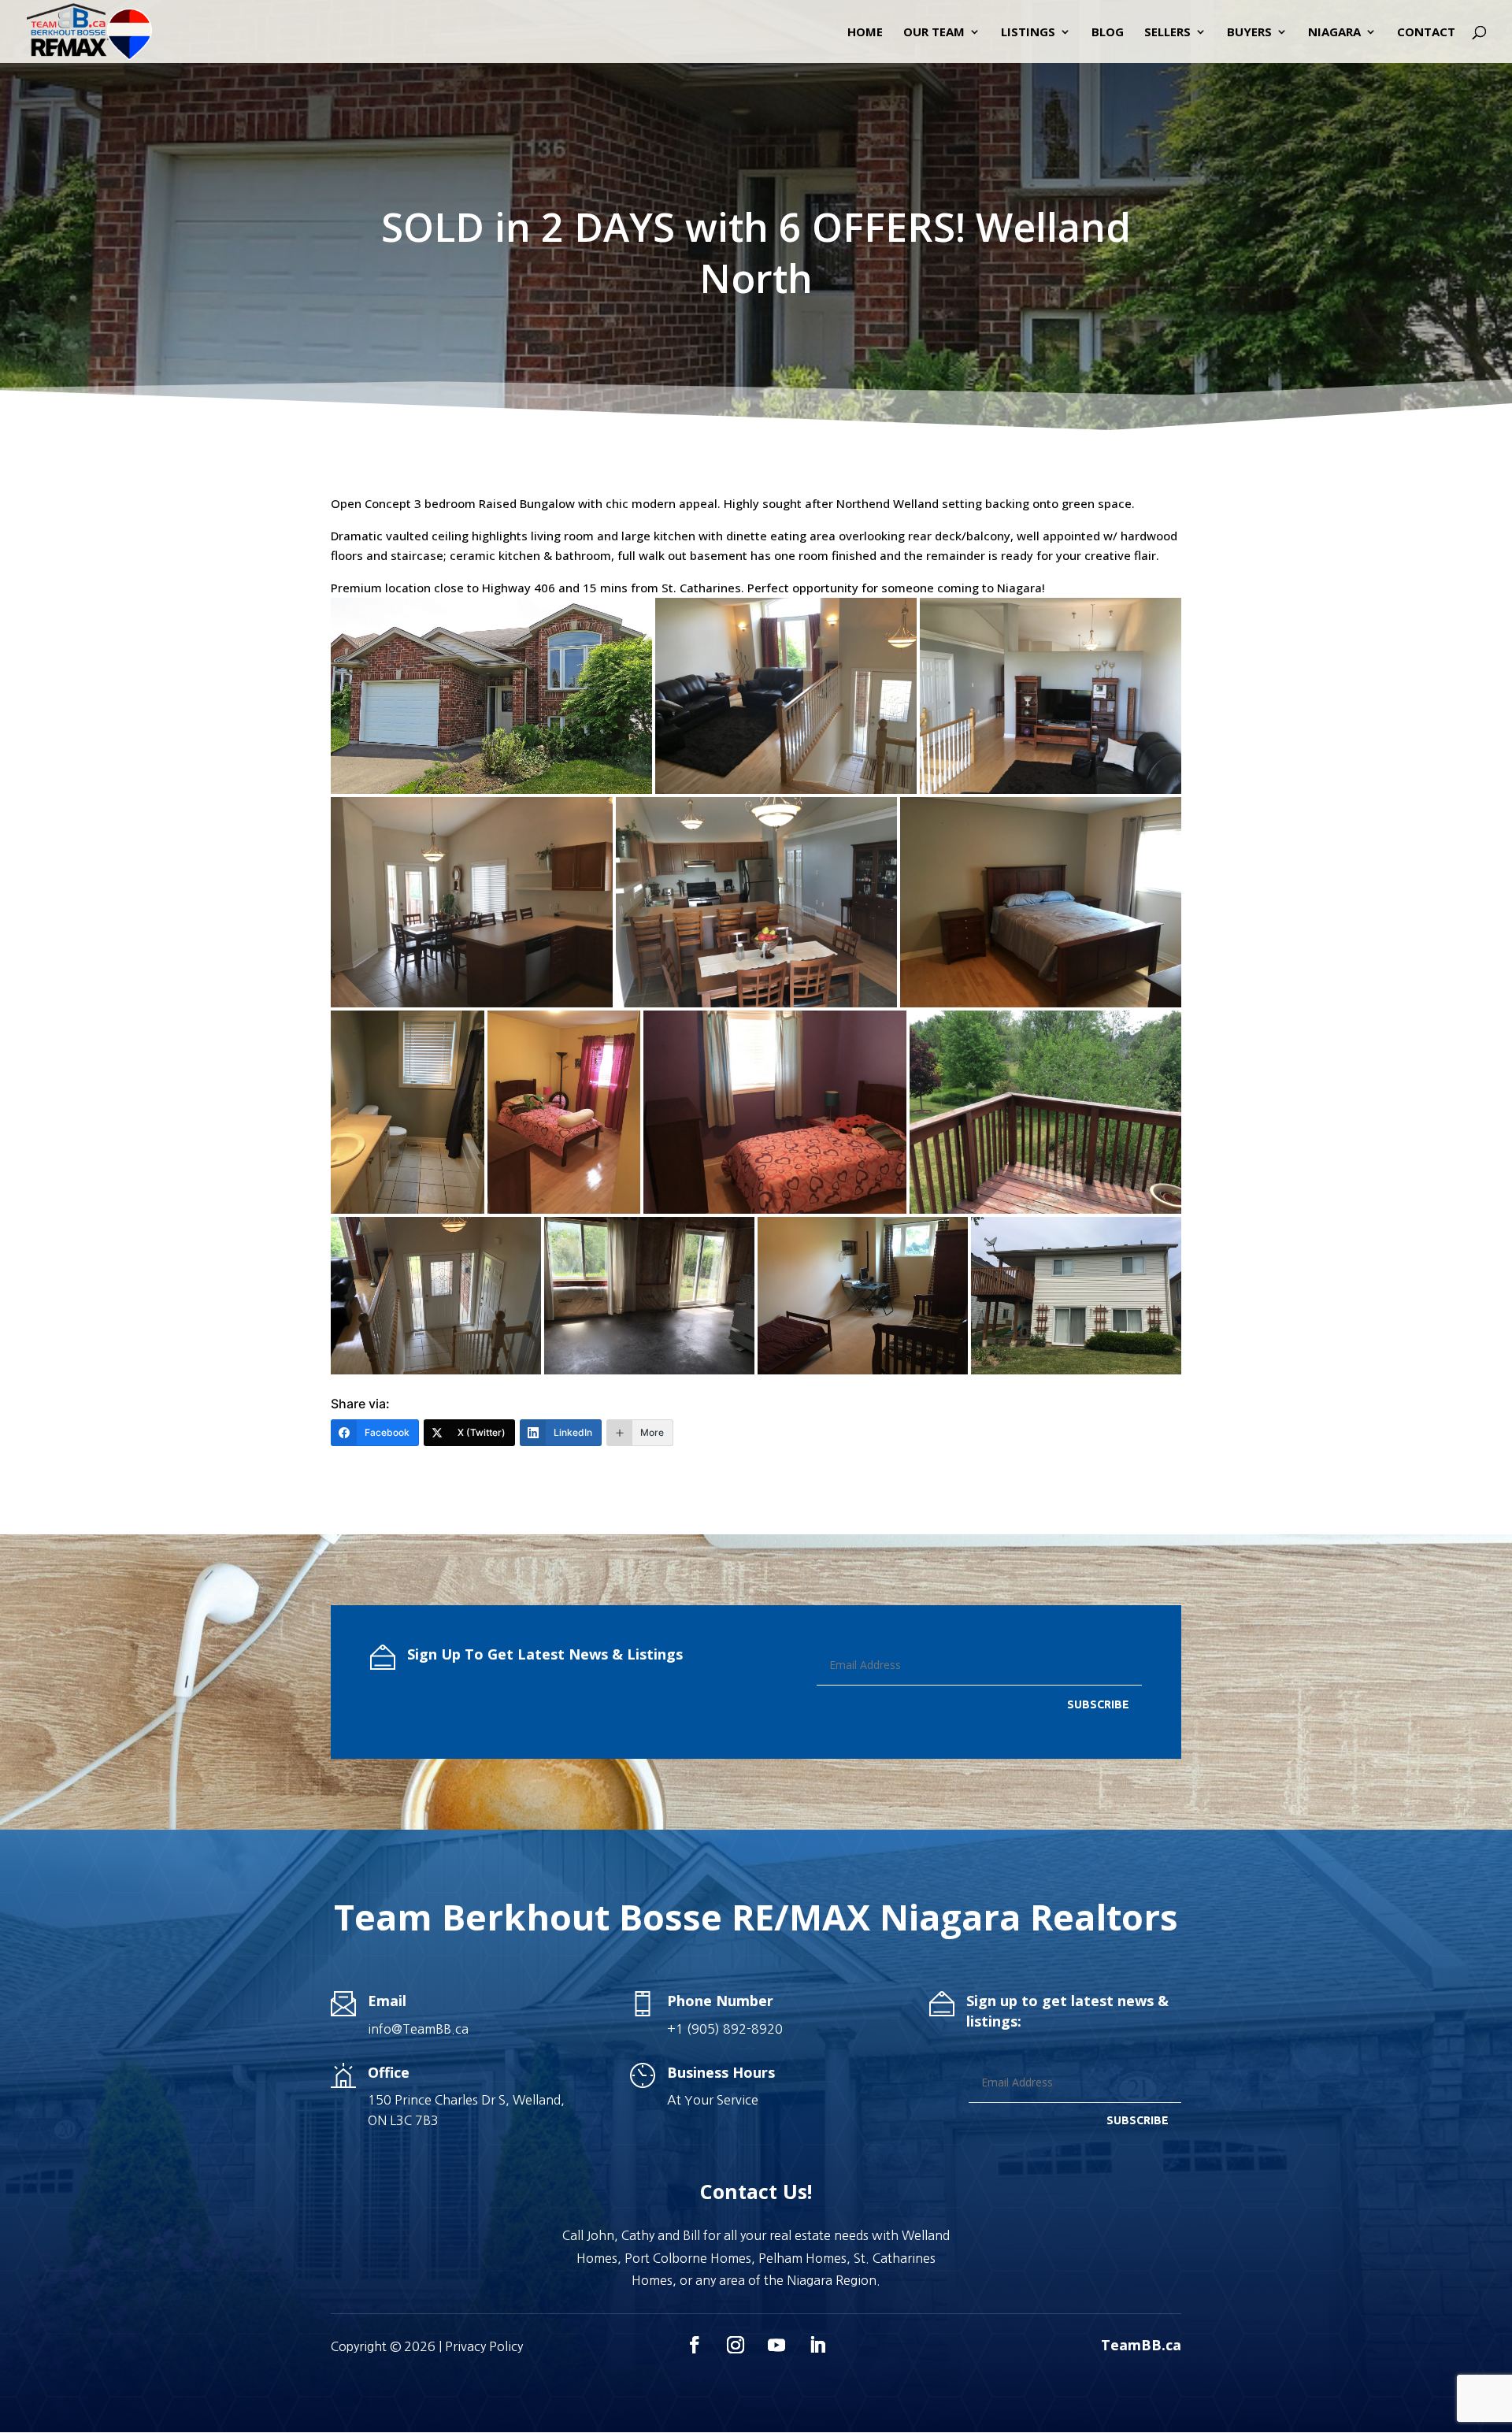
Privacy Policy (484, 2346)
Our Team (934, 33)
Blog (1108, 33)
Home (865, 33)
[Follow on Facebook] (695, 2345)
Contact (1426, 33)
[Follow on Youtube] (776, 2345)
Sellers (1167, 33)
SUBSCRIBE (1098, 1704)
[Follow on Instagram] (736, 2345)
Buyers (1249, 33)
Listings (1028, 33)
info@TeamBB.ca (418, 2029)
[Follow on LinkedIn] (817, 2345)
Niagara (1334, 33)
